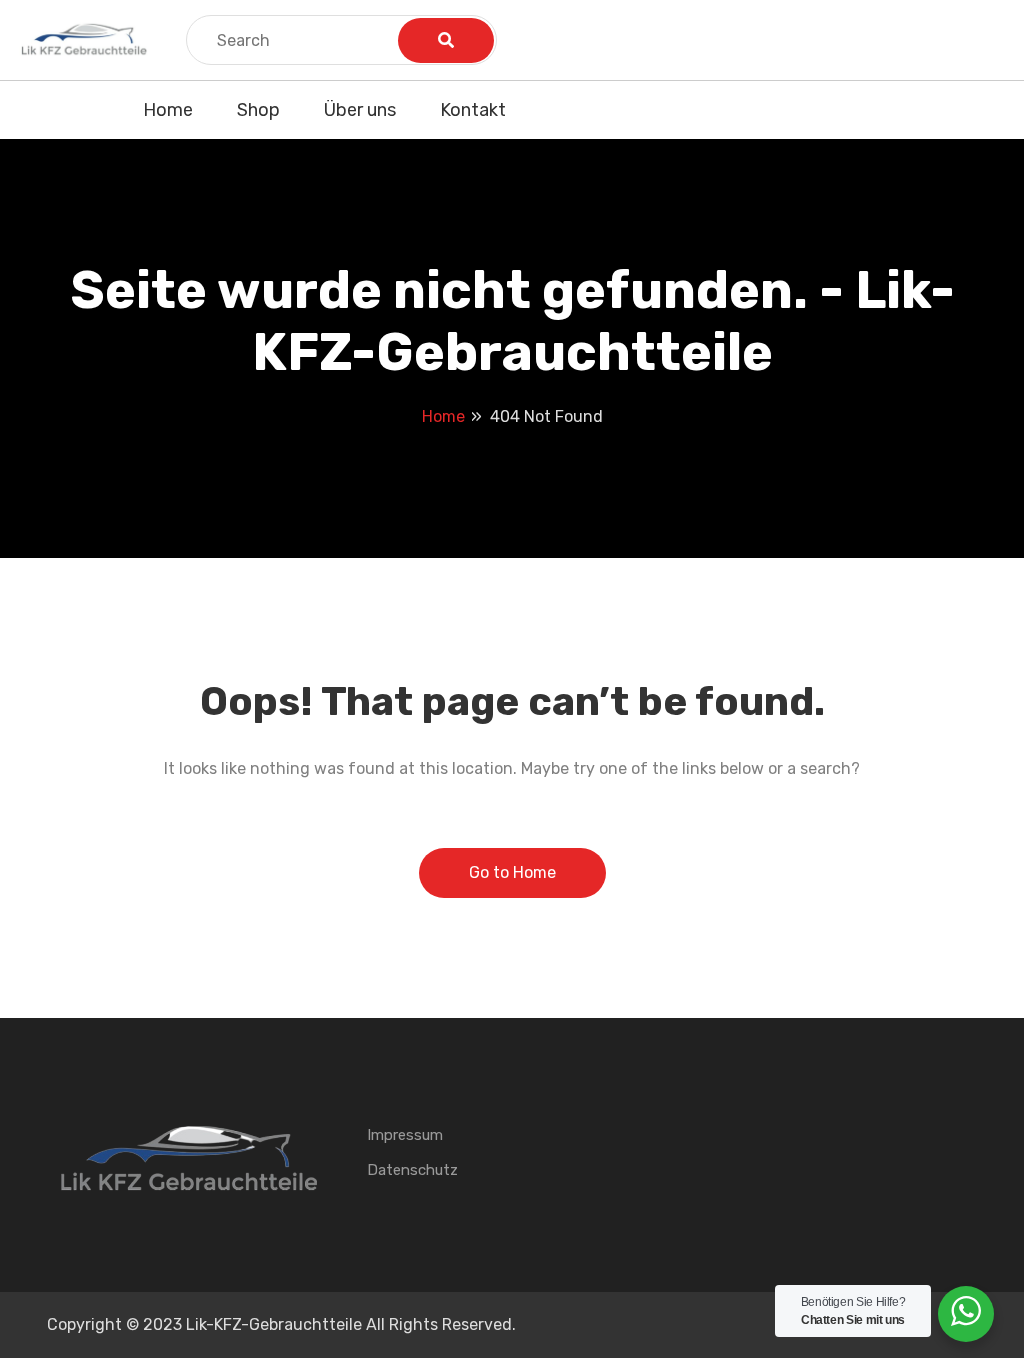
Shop (258, 110)
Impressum (405, 1135)
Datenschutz (412, 1170)
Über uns (360, 110)
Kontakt (473, 110)
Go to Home (512, 872)
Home (168, 110)
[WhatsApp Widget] (966, 1311)
